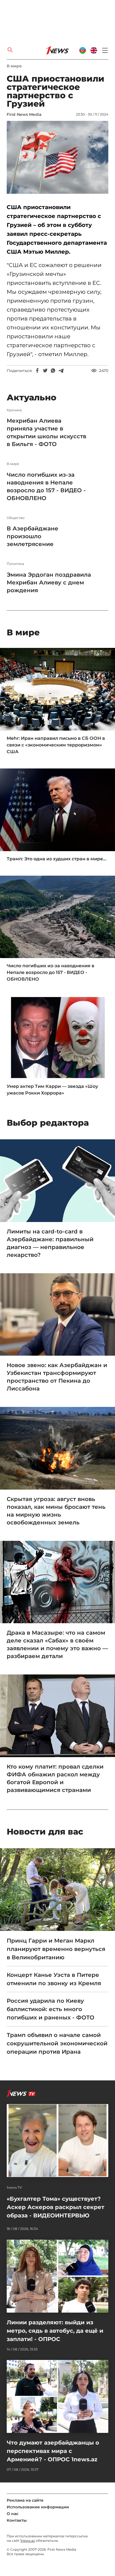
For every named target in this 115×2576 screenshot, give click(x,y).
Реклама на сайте (25, 2500)
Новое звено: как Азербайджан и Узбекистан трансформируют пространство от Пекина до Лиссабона (57, 1377)
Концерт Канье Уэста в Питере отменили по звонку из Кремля (54, 1979)
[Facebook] (37, 371)
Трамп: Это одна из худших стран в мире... (57, 859)
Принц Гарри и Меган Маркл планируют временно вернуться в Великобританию (56, 1949)
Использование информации (38, 2507)
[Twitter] (45, 371)
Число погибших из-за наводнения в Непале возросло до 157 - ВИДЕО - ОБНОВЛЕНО (46, 486)
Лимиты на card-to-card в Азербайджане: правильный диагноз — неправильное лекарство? (50, 1243)
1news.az (28, 2541)
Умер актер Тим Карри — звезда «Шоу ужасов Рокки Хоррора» (52, 1090)
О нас (13, 2514)
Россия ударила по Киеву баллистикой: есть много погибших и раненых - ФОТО (51, 2009)
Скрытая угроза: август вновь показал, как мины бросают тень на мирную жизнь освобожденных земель (56, 1511)
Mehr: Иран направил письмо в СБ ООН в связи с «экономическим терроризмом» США (56, 745)
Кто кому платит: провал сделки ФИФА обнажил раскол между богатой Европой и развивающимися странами (55, 1778)
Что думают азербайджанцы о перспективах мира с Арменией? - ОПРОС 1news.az (53, 2451)
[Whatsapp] (53, 371)
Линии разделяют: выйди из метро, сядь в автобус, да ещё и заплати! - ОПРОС (55, 2331)
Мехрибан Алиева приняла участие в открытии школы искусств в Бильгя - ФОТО (46, 432)
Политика (15, 564)
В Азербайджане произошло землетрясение (33, 536)
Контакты (17, 2520)
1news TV (14, 2188)
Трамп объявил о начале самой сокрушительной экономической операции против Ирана (57, 2043)
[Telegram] (61, 371)
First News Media (24, 114)
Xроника (14, 410)
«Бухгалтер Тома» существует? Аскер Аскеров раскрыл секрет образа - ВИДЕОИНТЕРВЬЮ (56, 2207)
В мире (14, 66)
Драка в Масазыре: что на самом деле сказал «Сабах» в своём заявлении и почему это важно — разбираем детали (57, 1644)
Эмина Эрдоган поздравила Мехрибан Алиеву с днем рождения (49, 582)
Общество (16, 518)
